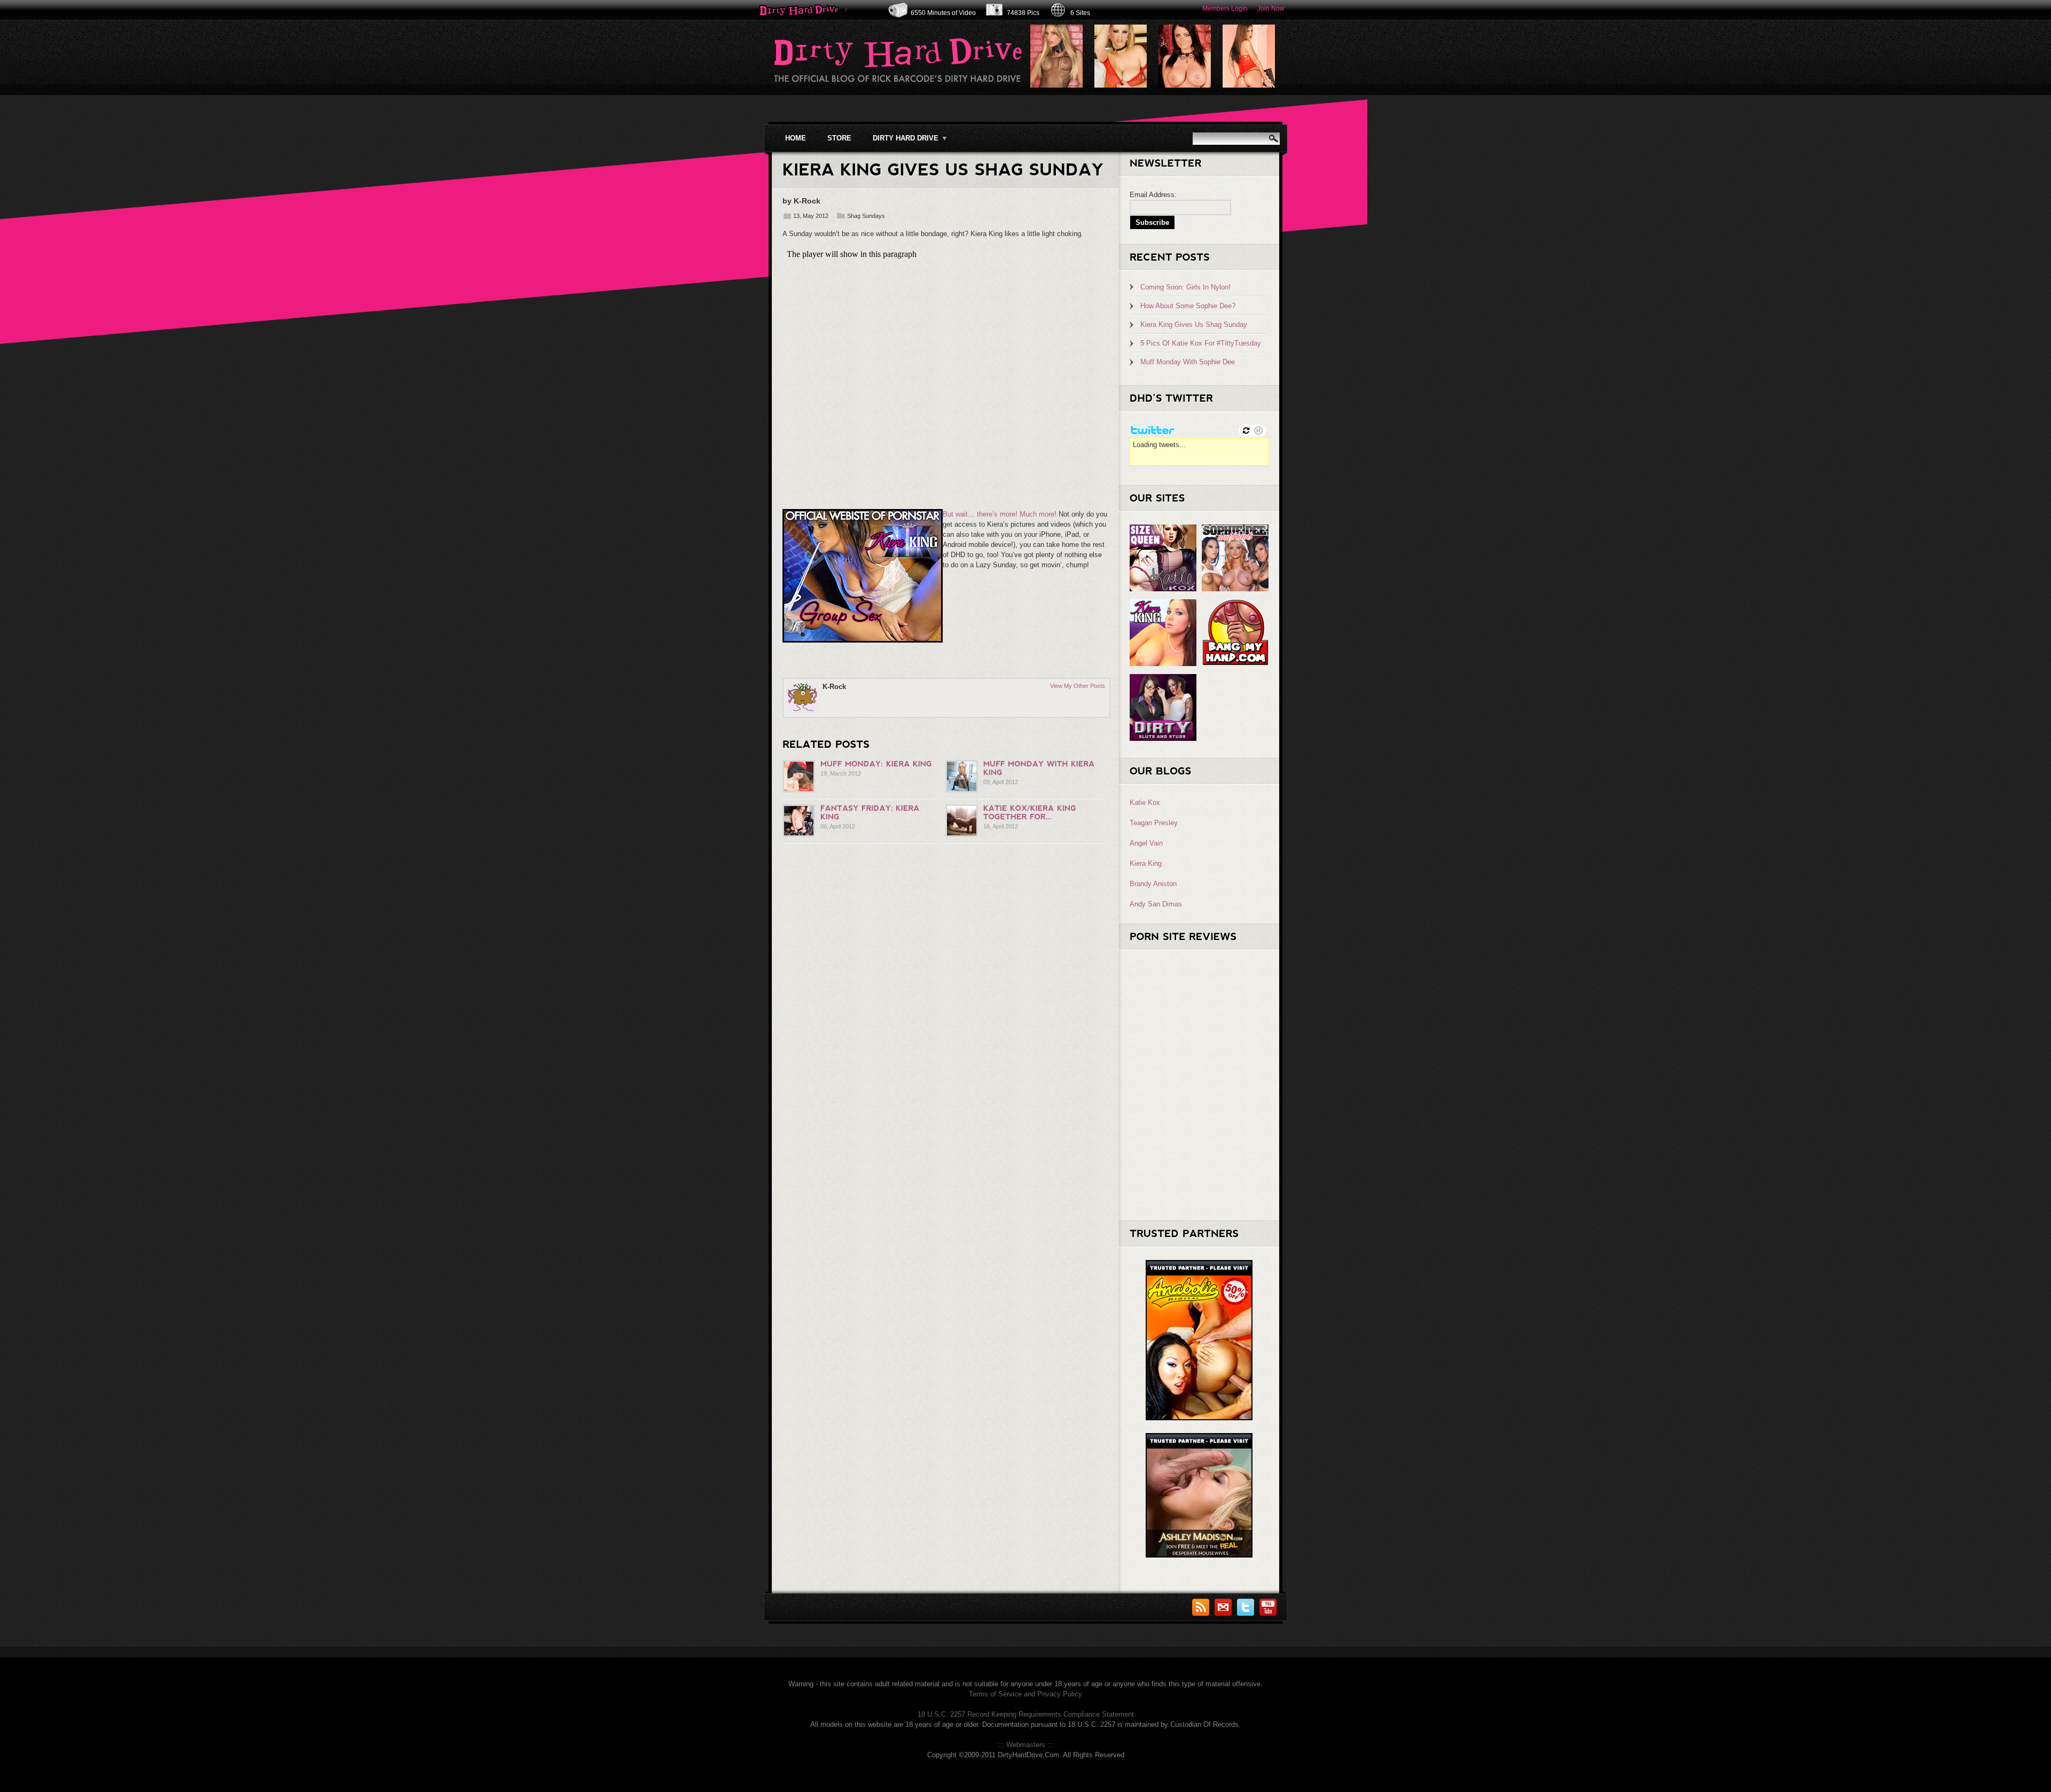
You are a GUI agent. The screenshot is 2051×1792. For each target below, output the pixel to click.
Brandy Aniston (1153, 884)
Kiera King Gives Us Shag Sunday (1194, 324)
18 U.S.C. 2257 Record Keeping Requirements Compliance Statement (1026, 1714)
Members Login (1225, 9)
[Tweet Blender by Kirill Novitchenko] (1258, 431)
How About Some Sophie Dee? (1188, 306)
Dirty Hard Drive (910, 138)
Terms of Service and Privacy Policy (1025, 1694)
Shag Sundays (866, 216)
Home (796, 138)
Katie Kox (1145, 803)
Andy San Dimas (1156, 904)
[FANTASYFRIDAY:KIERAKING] (871, 812)
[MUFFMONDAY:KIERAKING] (876, 764)
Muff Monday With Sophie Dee (1188, 362)
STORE (839, 138)
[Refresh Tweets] (1246, 431)
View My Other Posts (1078, 686)
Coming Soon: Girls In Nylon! (1185, 287)
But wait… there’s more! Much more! (1000, 514)
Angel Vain (1146, 843)
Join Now (1271, 9)
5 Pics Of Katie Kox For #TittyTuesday (1201, 343)
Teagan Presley (1154, 823)
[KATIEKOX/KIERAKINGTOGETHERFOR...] (1031, 812)
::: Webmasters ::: (1026, 1745)
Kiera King (1146, 863)
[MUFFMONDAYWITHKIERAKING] (1040, 768)
